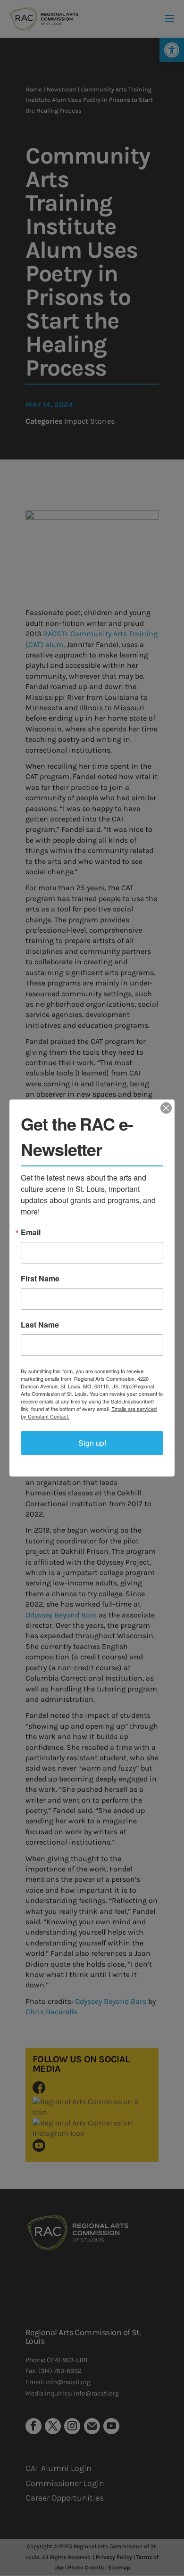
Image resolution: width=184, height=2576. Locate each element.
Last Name (40, 1325)
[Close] (166, 1108)
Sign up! (92, 1443)
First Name (40, 1279)
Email (31, 1232)
